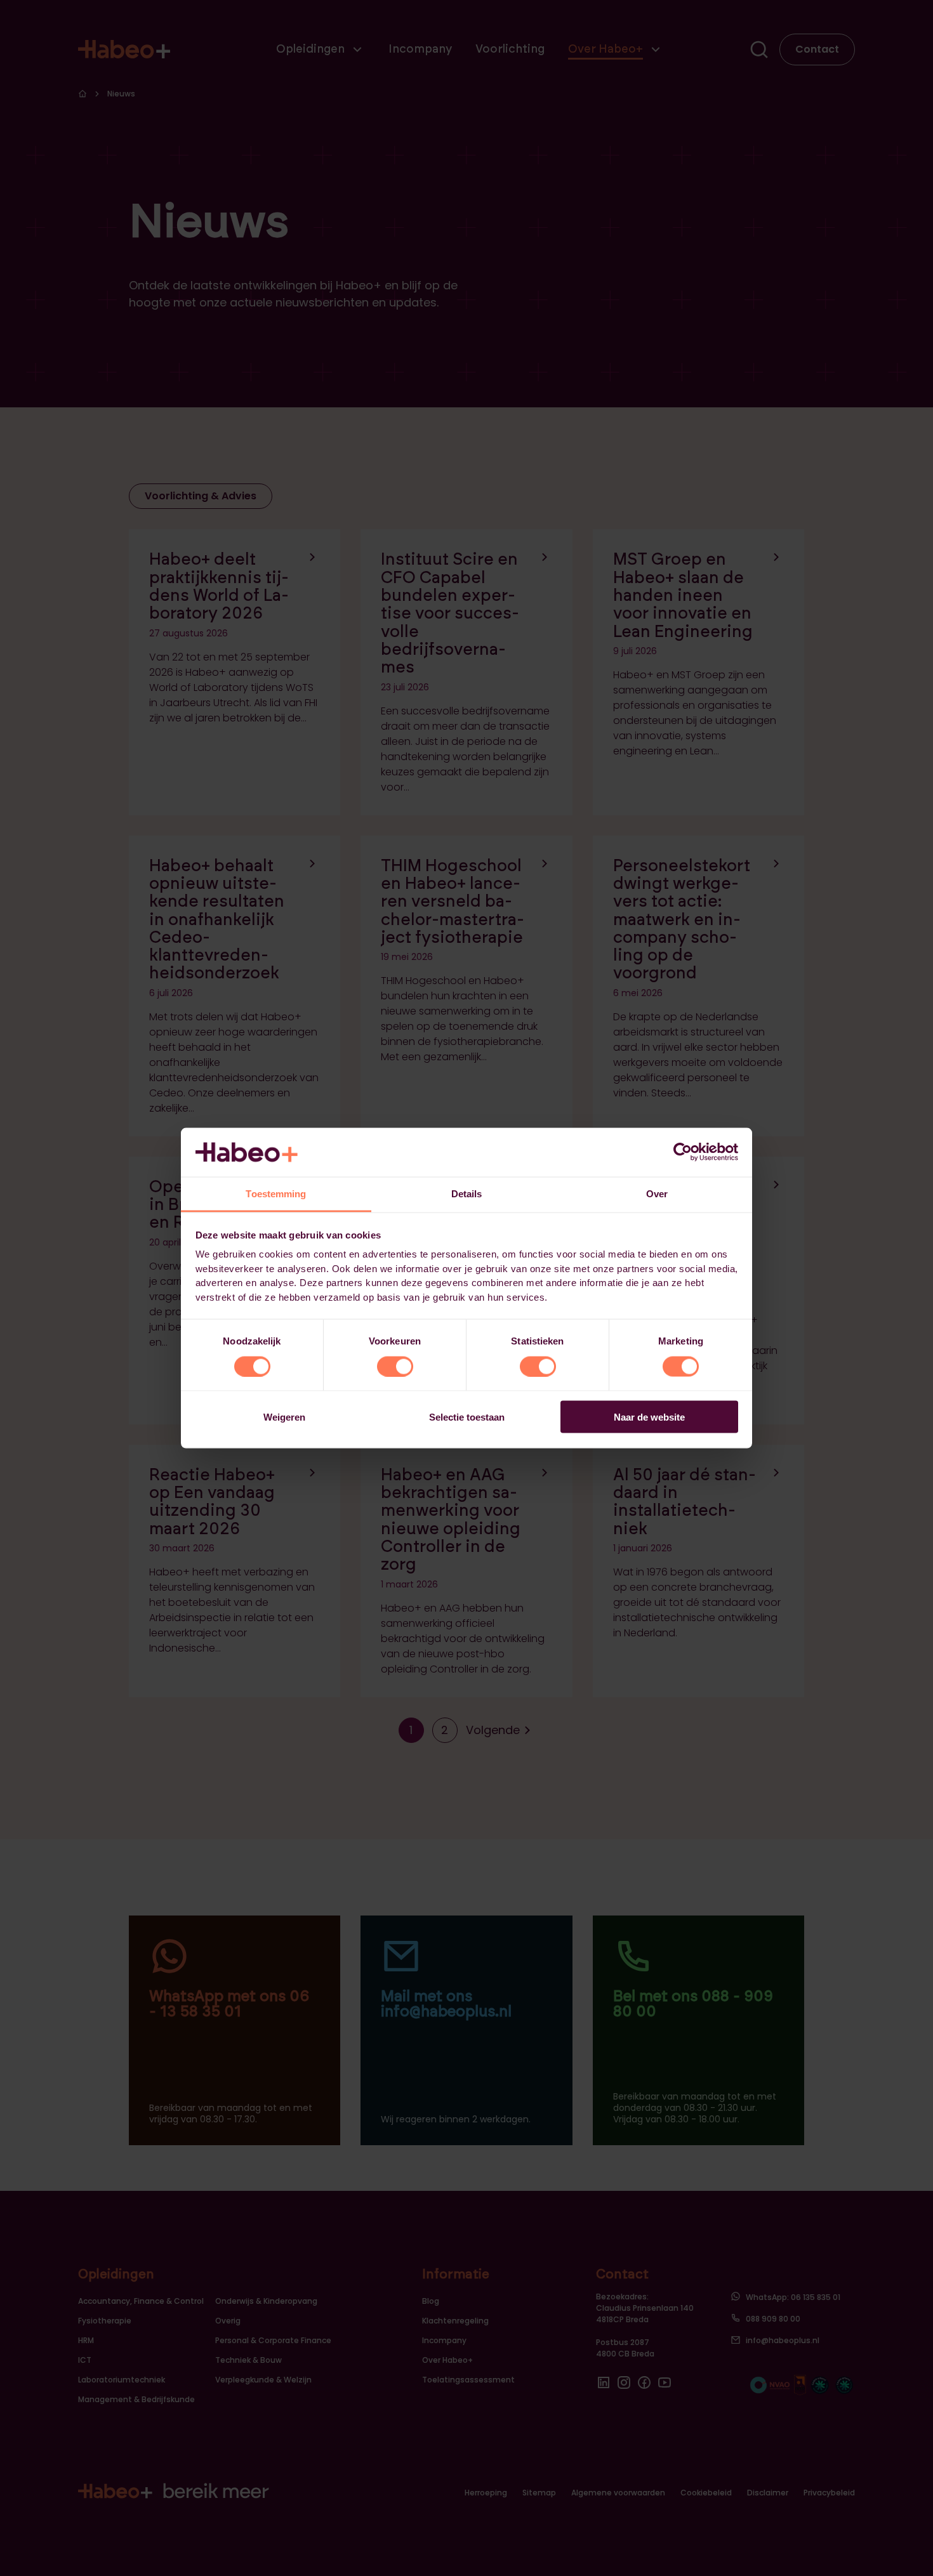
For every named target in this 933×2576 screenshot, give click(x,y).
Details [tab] (467, 1193)
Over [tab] (657, 1193)
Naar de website (649, 1417)
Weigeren (284, 1417)
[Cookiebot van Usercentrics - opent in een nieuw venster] (683, 1152)
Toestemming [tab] (276, 1193)
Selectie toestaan (467, 1417)
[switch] (395, 1366)
